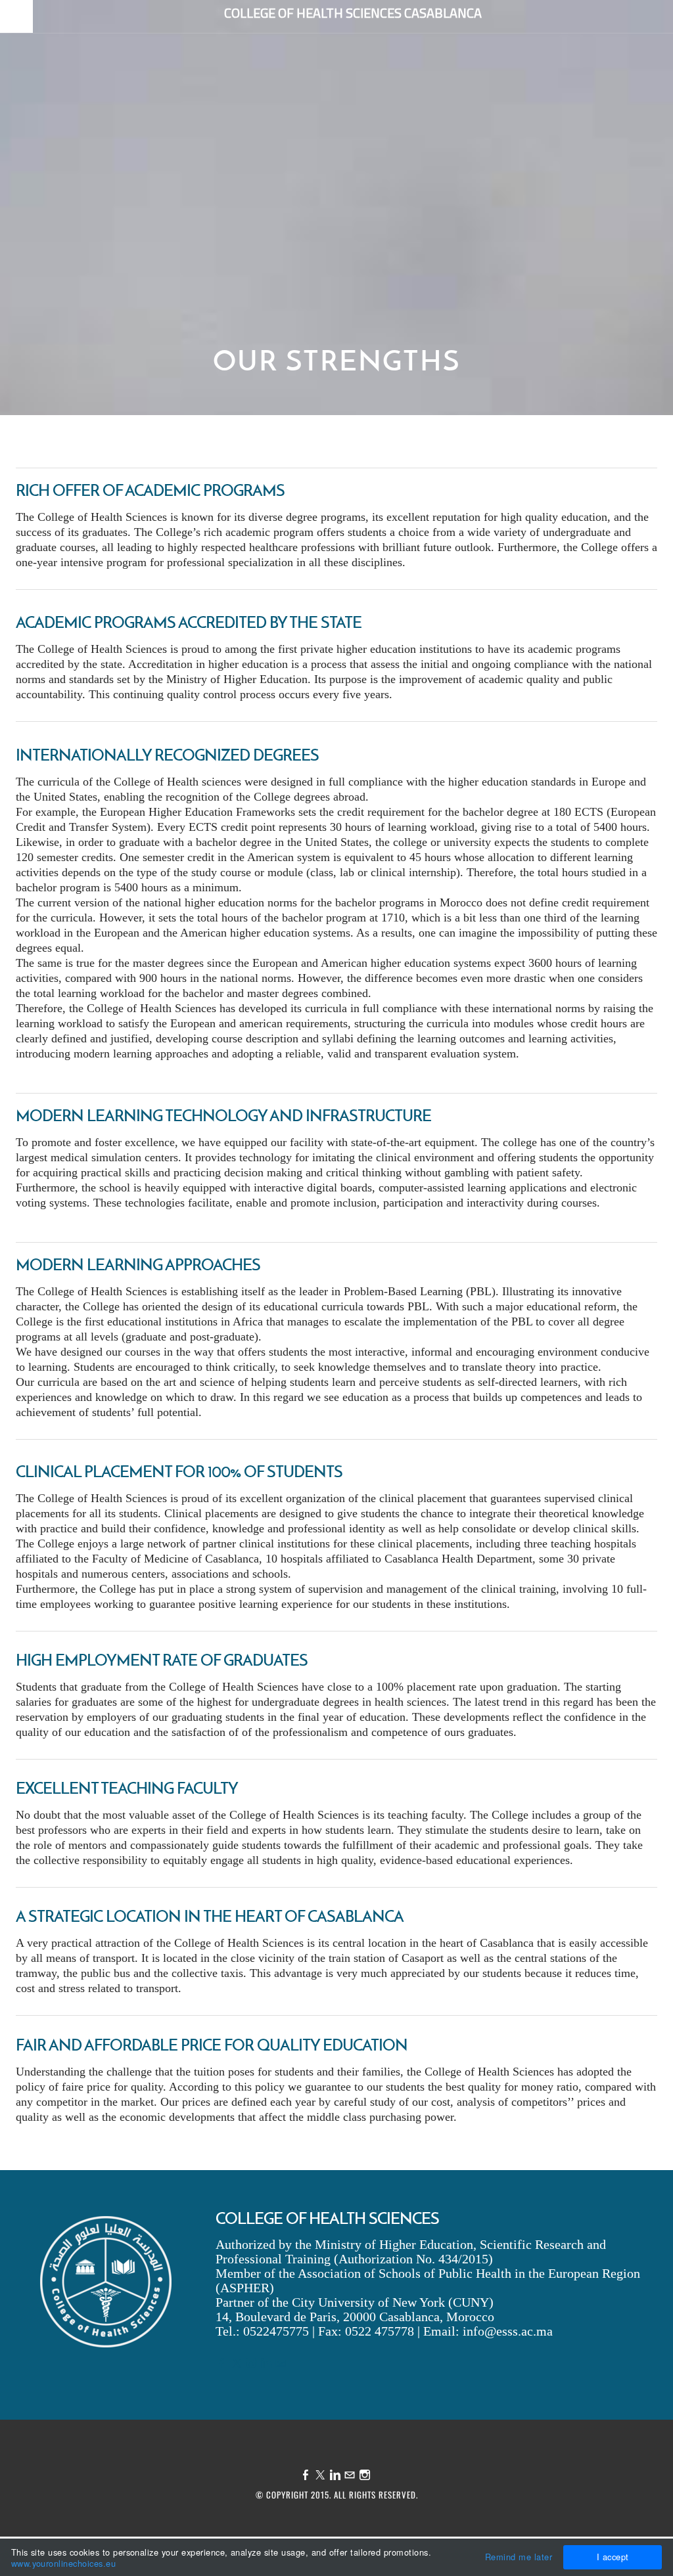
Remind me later (519, 2557)
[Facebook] (221, 2364)
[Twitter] (237, 2364)
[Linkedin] (266, 2364)
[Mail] (281, 2364)
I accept (613, 2557)
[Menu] (16, 18)
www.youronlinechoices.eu (64, 2563)
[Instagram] (251, 2364)
